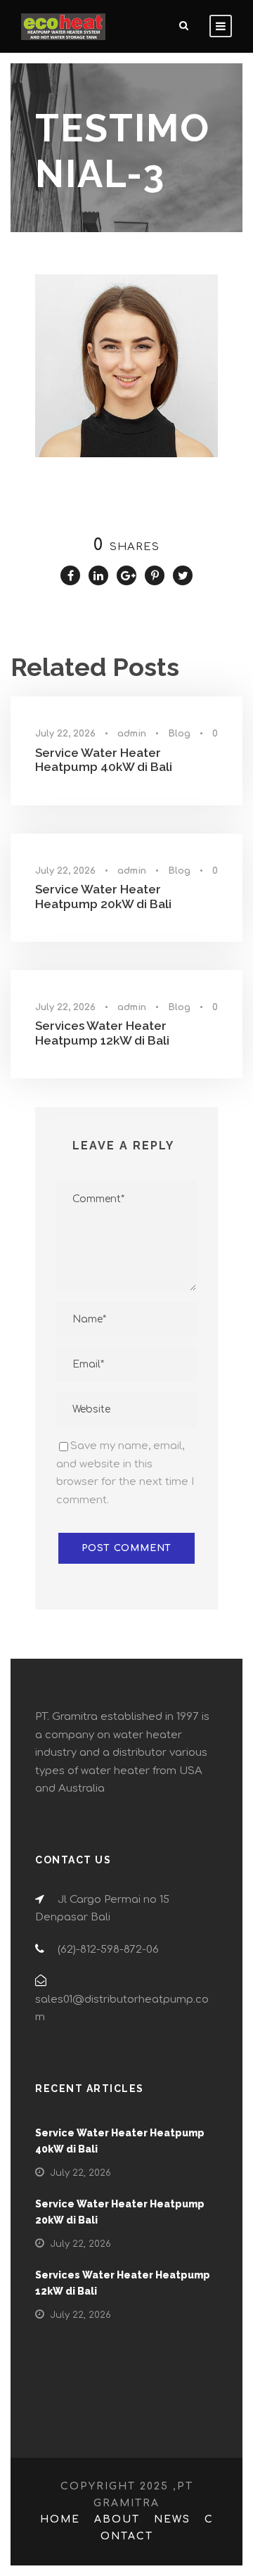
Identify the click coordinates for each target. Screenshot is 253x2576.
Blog (179, 734)
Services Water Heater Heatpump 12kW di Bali (102, 1033)
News (172, 2519)
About (117, 2519)
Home (60, 2519)
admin (132, 734)
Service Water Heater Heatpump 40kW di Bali (104, 760)
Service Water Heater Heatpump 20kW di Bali (103, 896)
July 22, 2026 (65, 734)
